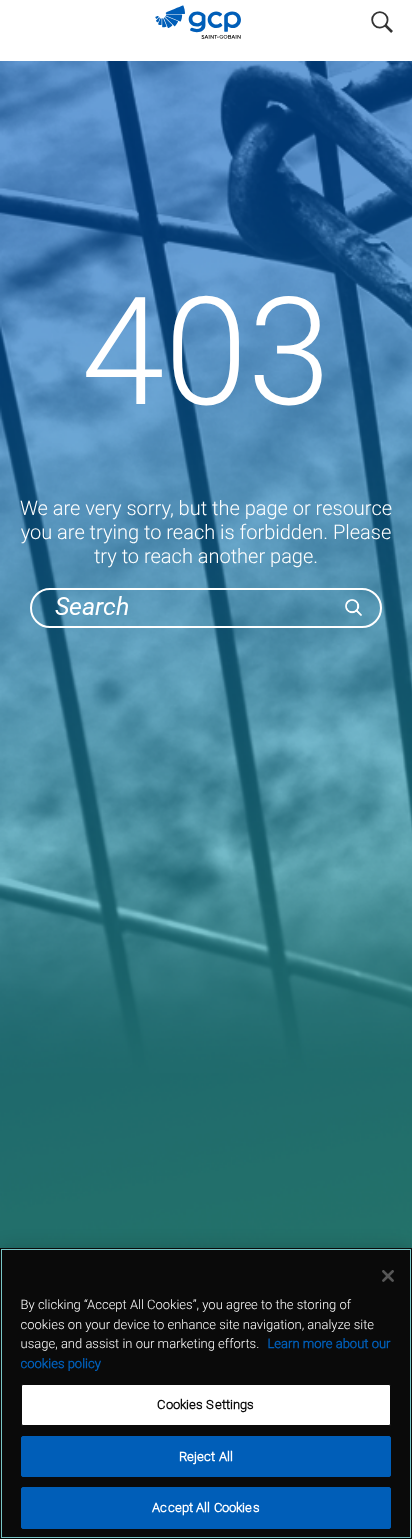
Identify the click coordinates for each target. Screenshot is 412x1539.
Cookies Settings (205, 1404)
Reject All (206, 1456)
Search (382, 18)
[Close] (388, 1276)
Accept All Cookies (205, 1507)
